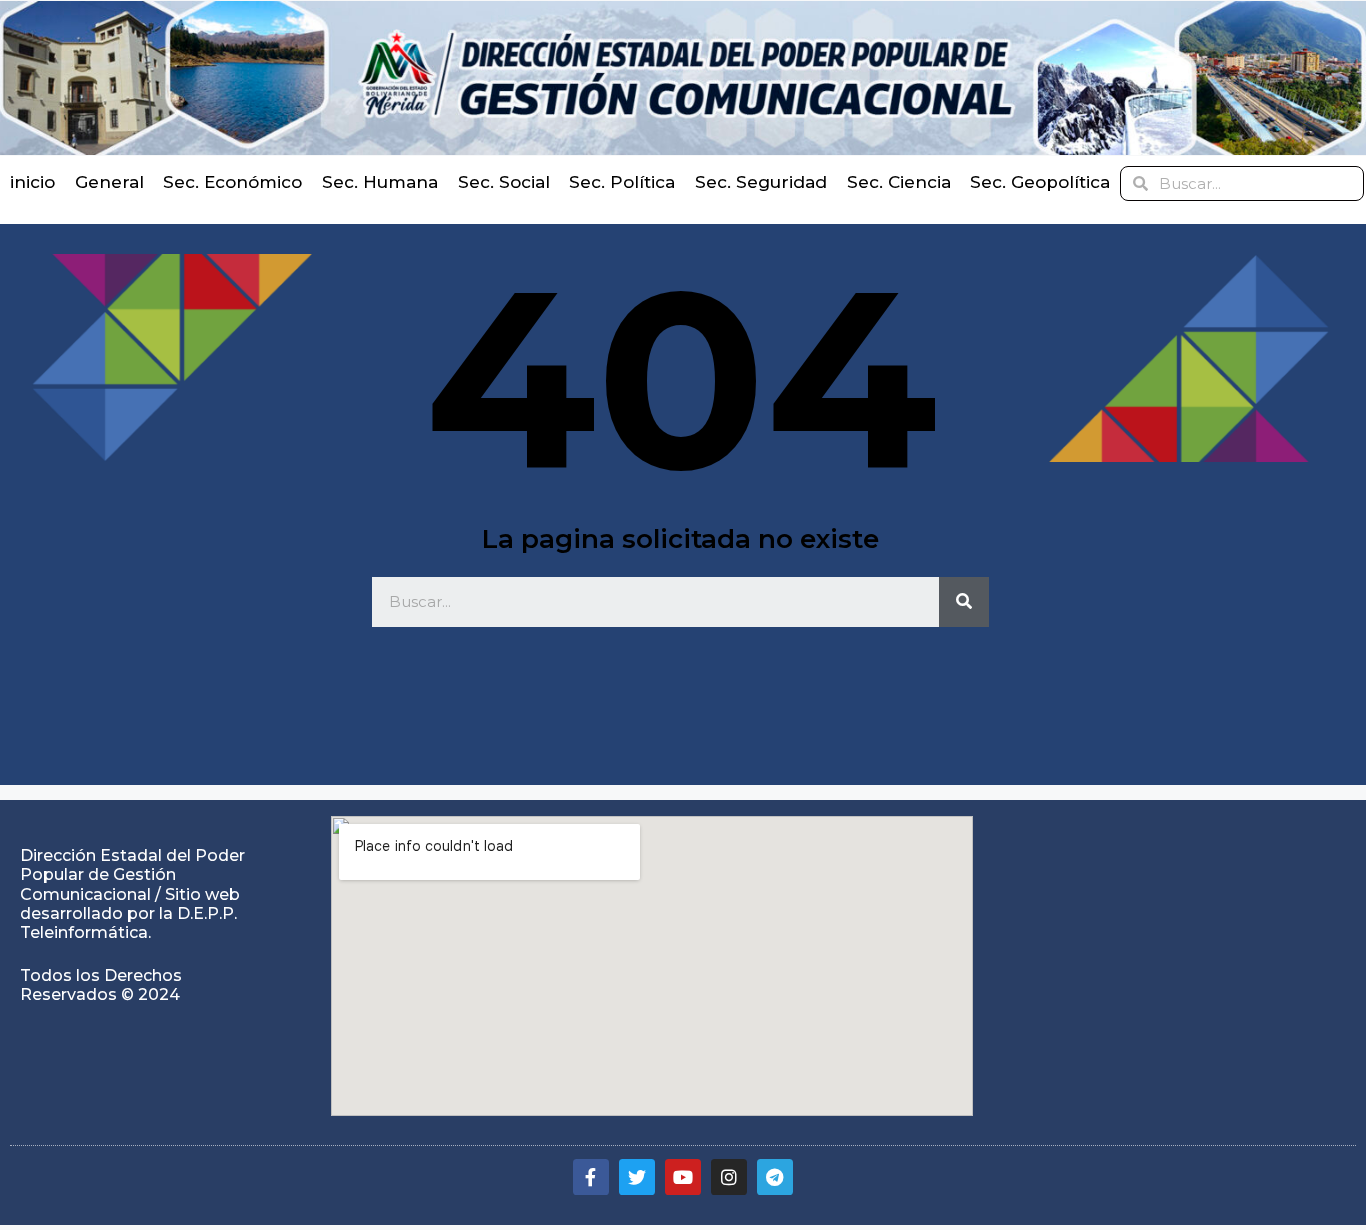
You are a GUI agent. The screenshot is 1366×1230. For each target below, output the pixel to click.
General (109, 182)
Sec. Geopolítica (1040, 182)
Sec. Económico (232, 182)
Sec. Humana (380, 182)
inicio (32, 182)
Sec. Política (622, 182)
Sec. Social (504, 182)
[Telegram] (775, 1177)
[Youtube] (683, 1177)
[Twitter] (637, 1177)
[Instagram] (729, 1177)
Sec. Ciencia (899, 182)
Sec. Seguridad (761, 182)
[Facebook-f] (591, 1177)
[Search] (964, 602)
